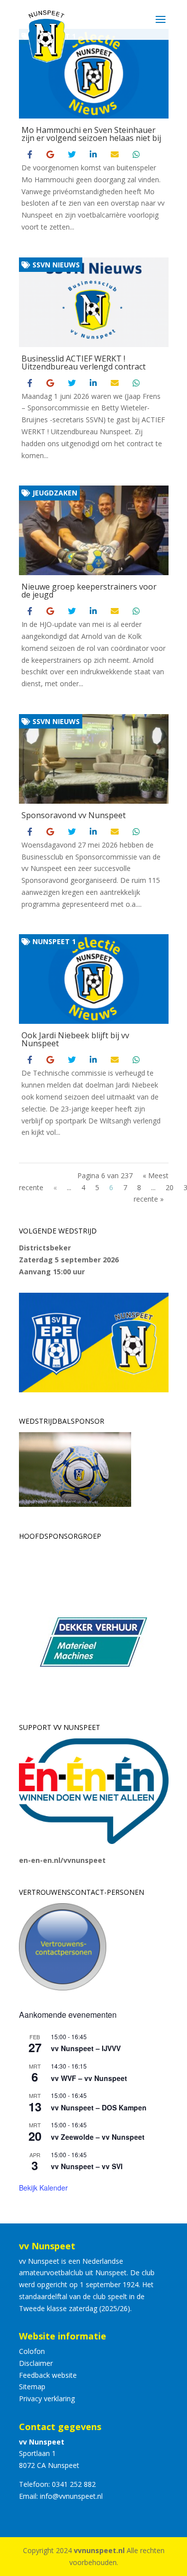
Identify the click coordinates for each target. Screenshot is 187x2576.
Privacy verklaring (47, 2398)
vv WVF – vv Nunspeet (89, 2078)
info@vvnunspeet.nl (71, 2496)
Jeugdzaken (54, 493)
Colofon (32, 2351)
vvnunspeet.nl (99, 2550)
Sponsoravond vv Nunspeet (74, 815)
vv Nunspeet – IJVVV (86, 2048)
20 (170, 1187)
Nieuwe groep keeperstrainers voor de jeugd (89, 591)
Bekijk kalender (43, 2188)
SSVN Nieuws (55, 265)
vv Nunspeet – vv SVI (87, 2166)
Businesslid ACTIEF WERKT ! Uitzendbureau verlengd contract (84, 363)
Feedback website (48, 2375)
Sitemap (32, 2387)
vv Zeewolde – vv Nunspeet (98, 2137)
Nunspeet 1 (53, 941)
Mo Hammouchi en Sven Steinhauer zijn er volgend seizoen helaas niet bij (91, 134)
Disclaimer (36, 2363)
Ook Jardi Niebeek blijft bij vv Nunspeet (75, 1039)
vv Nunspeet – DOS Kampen (99, 2107)
